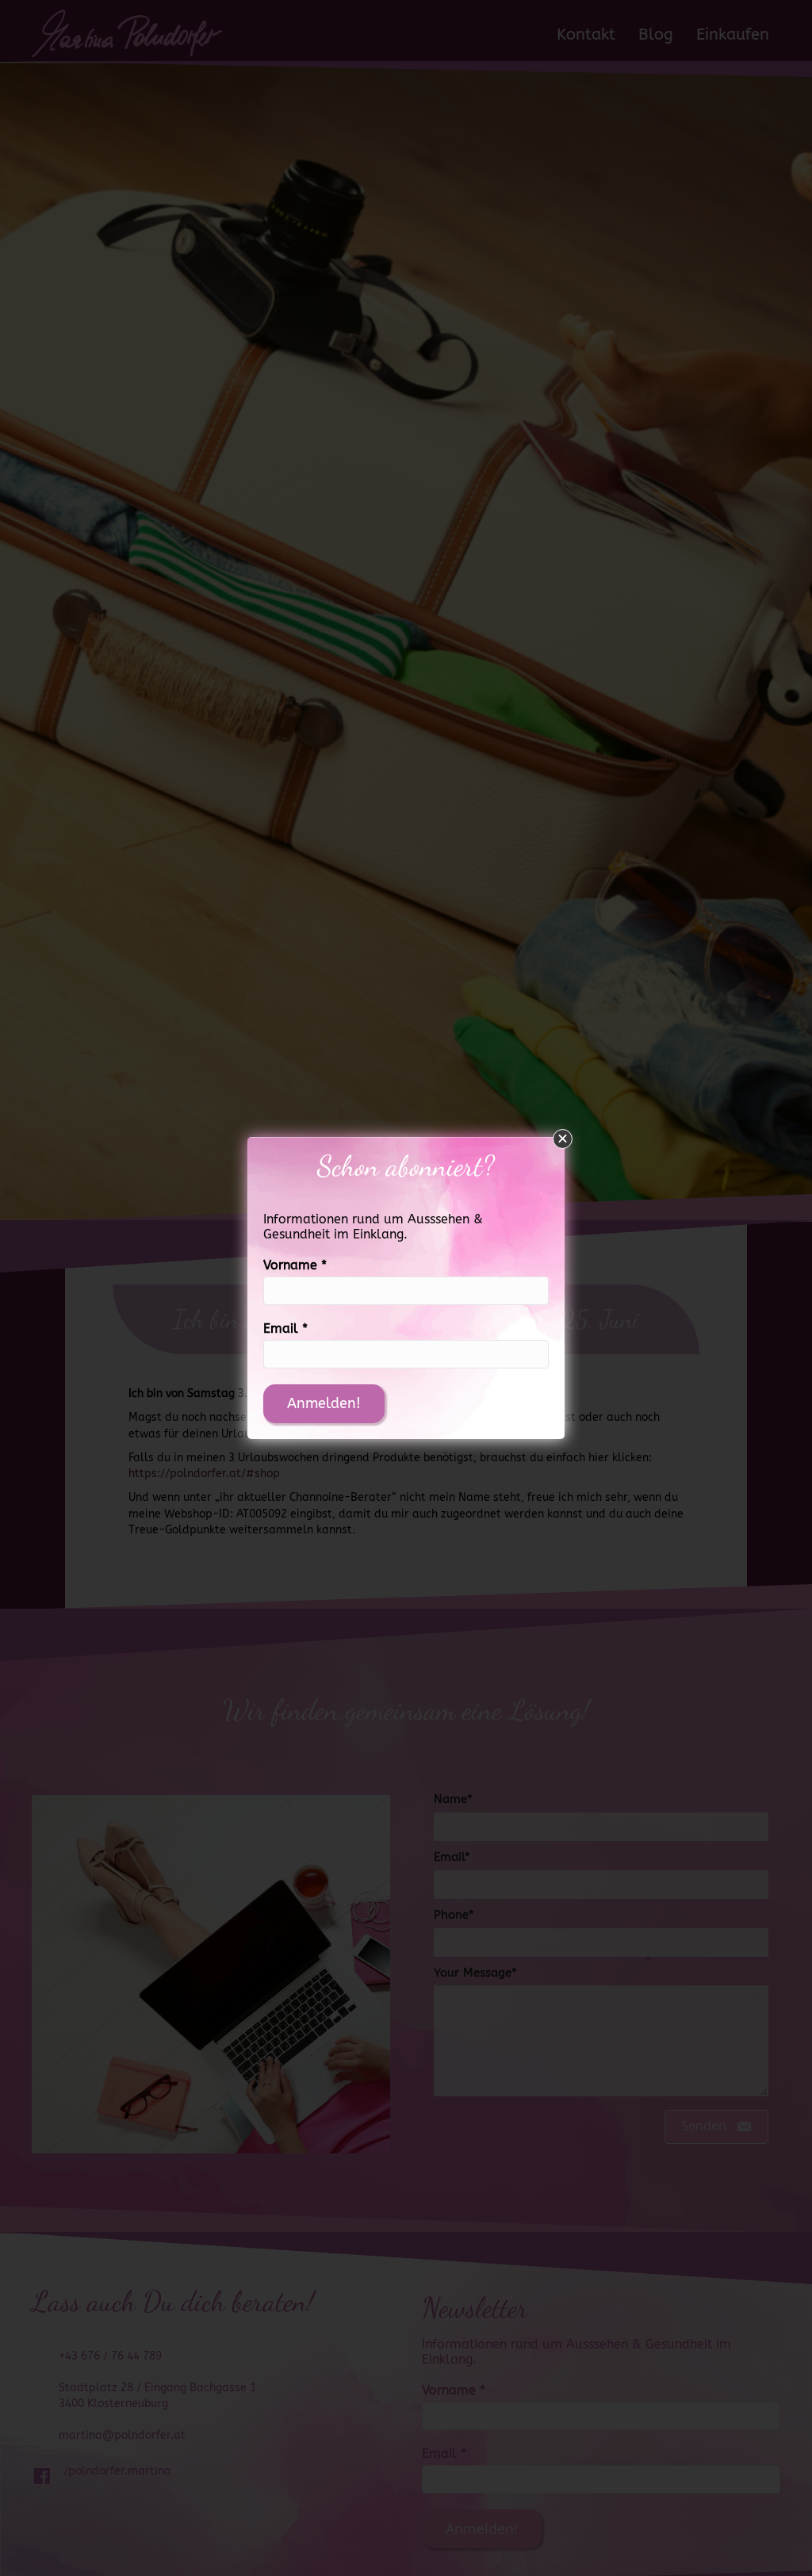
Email (285, 1328)
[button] (563, 1139)
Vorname (295, 1265)
